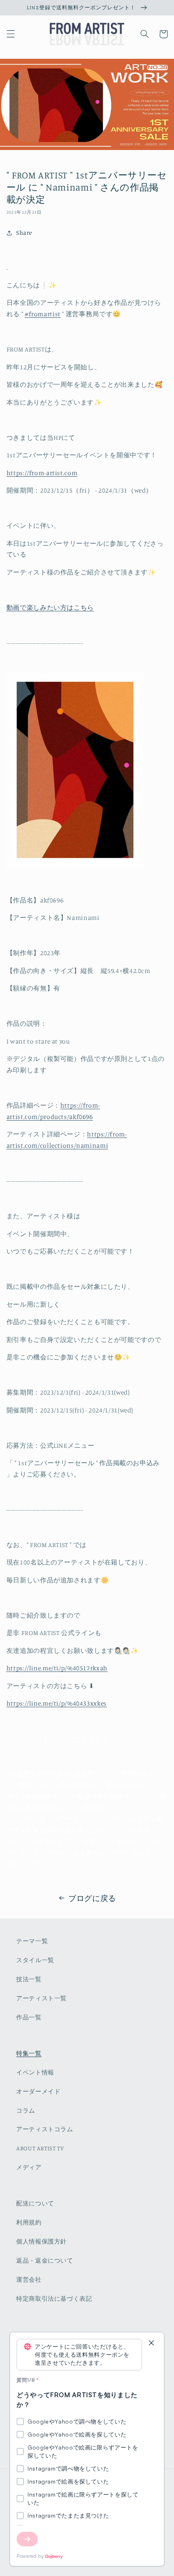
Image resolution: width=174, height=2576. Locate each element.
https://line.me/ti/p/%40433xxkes (57, 1703)
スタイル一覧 (35, 1960)
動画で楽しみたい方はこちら (50, 608)
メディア (29, 2167)
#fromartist (24, 1739)
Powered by (30, 2556)
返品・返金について (45, 2260)
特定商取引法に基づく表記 (54, 2298)
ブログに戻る (92, 1898)
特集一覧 (29, 2053)
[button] (11, 34)
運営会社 (29, 2279)
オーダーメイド (38, 2091)
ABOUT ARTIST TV (40, 2148)
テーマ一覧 (32, 1941)
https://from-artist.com (42, 473)
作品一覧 (29, 2017)
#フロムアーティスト (76, 1739)
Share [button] (24, 233)
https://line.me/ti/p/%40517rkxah (57, 1668)
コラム (26, 2110)
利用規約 (29, 2222)
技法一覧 (29, 1979)
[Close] (151, 2343)
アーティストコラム (45, 2129)
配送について (35, 2203)
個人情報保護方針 (41, 2241)
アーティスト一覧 (41, 1998)
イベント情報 (35, 2072)
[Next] (27, 2539)
